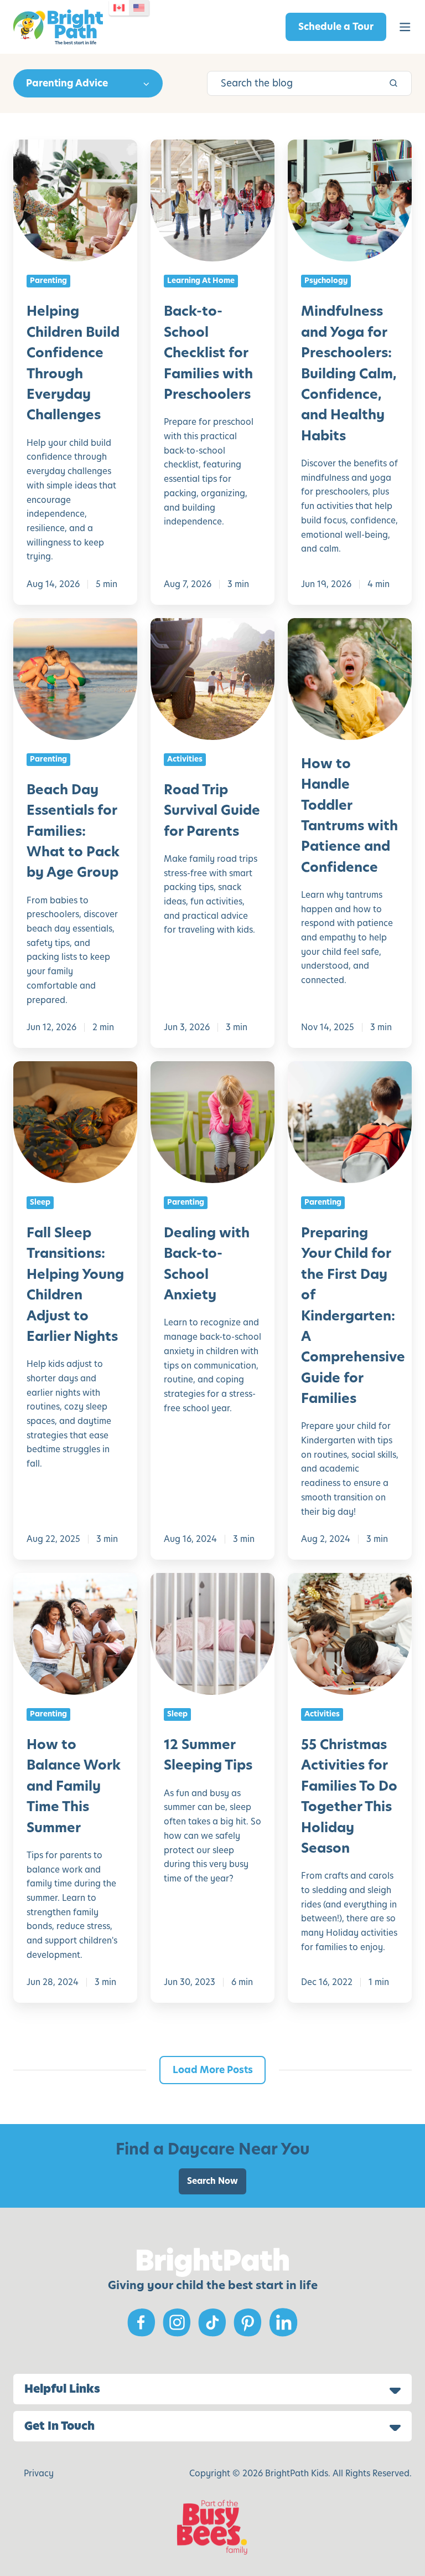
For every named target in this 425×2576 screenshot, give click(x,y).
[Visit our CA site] (119, 8)
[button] (405, 27)
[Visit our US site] (139, 8)
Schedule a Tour (336, 27)
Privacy (39, 2473)
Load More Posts (213, 2070)
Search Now (212, 2181)
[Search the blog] (393, 83)
